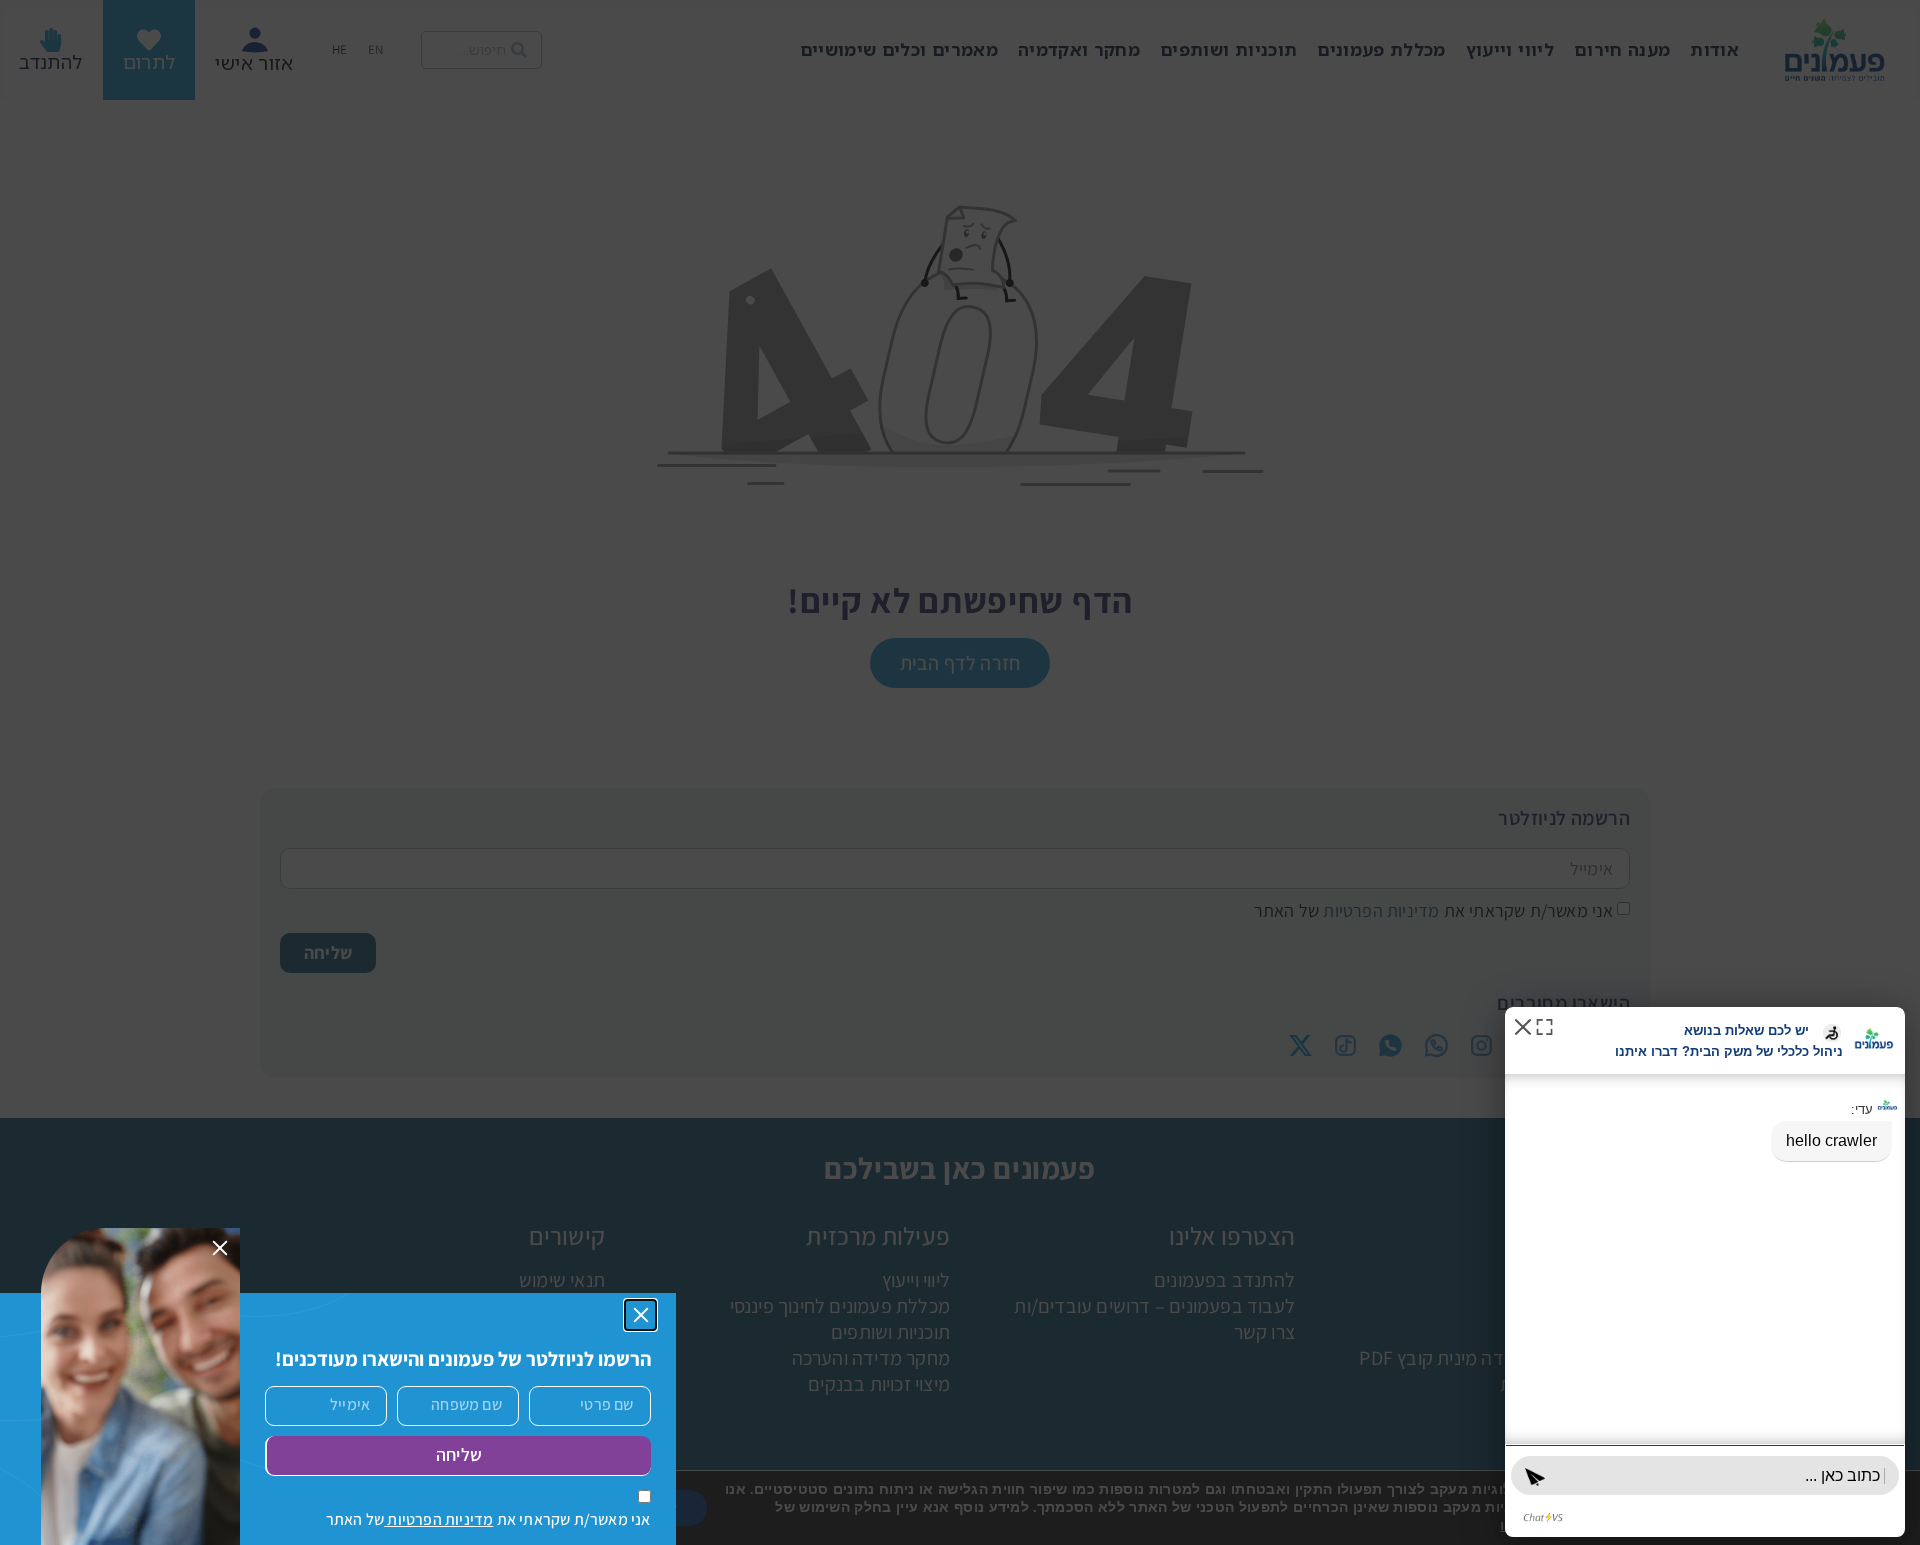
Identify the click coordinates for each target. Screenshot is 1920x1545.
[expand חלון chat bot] (1544, 1025)
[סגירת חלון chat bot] (1523, 1025)
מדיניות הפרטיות (438, 1519)
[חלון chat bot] (1705, 1272)
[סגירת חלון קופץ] (641, 1315)
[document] (960, 772)
